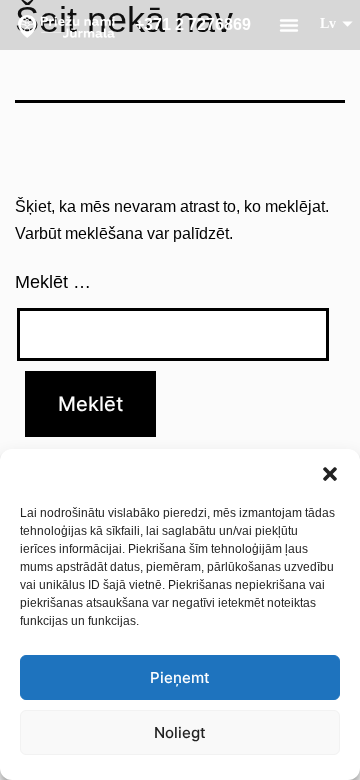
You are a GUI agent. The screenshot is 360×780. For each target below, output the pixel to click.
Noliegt (180, 732)
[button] (330, 474)
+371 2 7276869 (193, 24)
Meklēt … (53, 282)
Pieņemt (180, 677)
